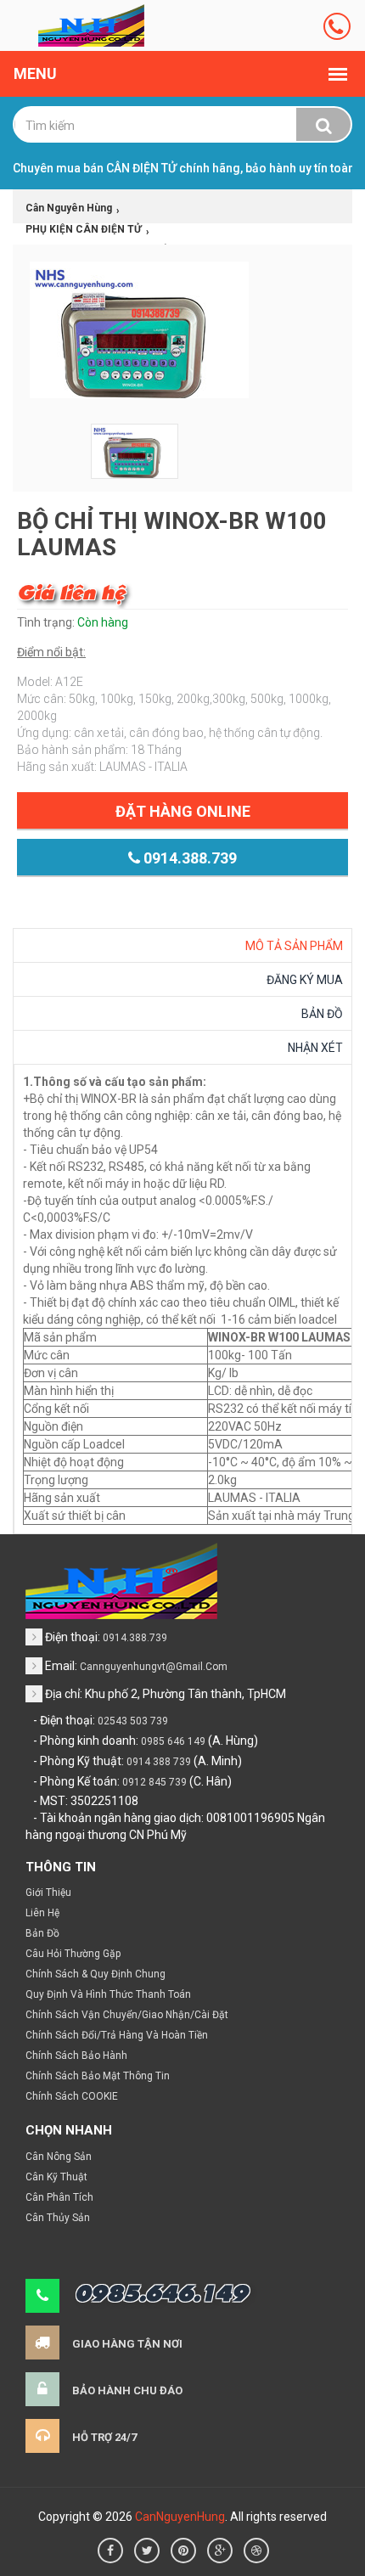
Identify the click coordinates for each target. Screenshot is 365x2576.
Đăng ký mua (305, 980)
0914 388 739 (159, 1762)
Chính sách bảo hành (76, 2056)
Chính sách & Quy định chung (95, 1974)
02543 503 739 (133, 1721)
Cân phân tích (59, 2197)
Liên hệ (42, 1913)
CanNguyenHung (180, 2517)
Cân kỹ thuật (56, 2177)
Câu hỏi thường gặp (73, 1954)
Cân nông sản (59, 2157)
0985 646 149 (173, 1741)
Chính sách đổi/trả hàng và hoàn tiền (117, 2035)
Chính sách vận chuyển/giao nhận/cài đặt (127, 2015)
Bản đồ (322, 1014)
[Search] (323, 126)
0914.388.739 (188, 858)
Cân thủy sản (58, 2218)
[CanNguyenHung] (92, 25)
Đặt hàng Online (183, 811)
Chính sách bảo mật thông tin (98, 2076)
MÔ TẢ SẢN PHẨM (294, 946)
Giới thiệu (48, 1893)
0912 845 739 (154, 1782)
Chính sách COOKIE (72, 2096)
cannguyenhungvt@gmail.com (154, 1667)
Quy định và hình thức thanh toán (108, 1994)
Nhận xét (315, 1048)
